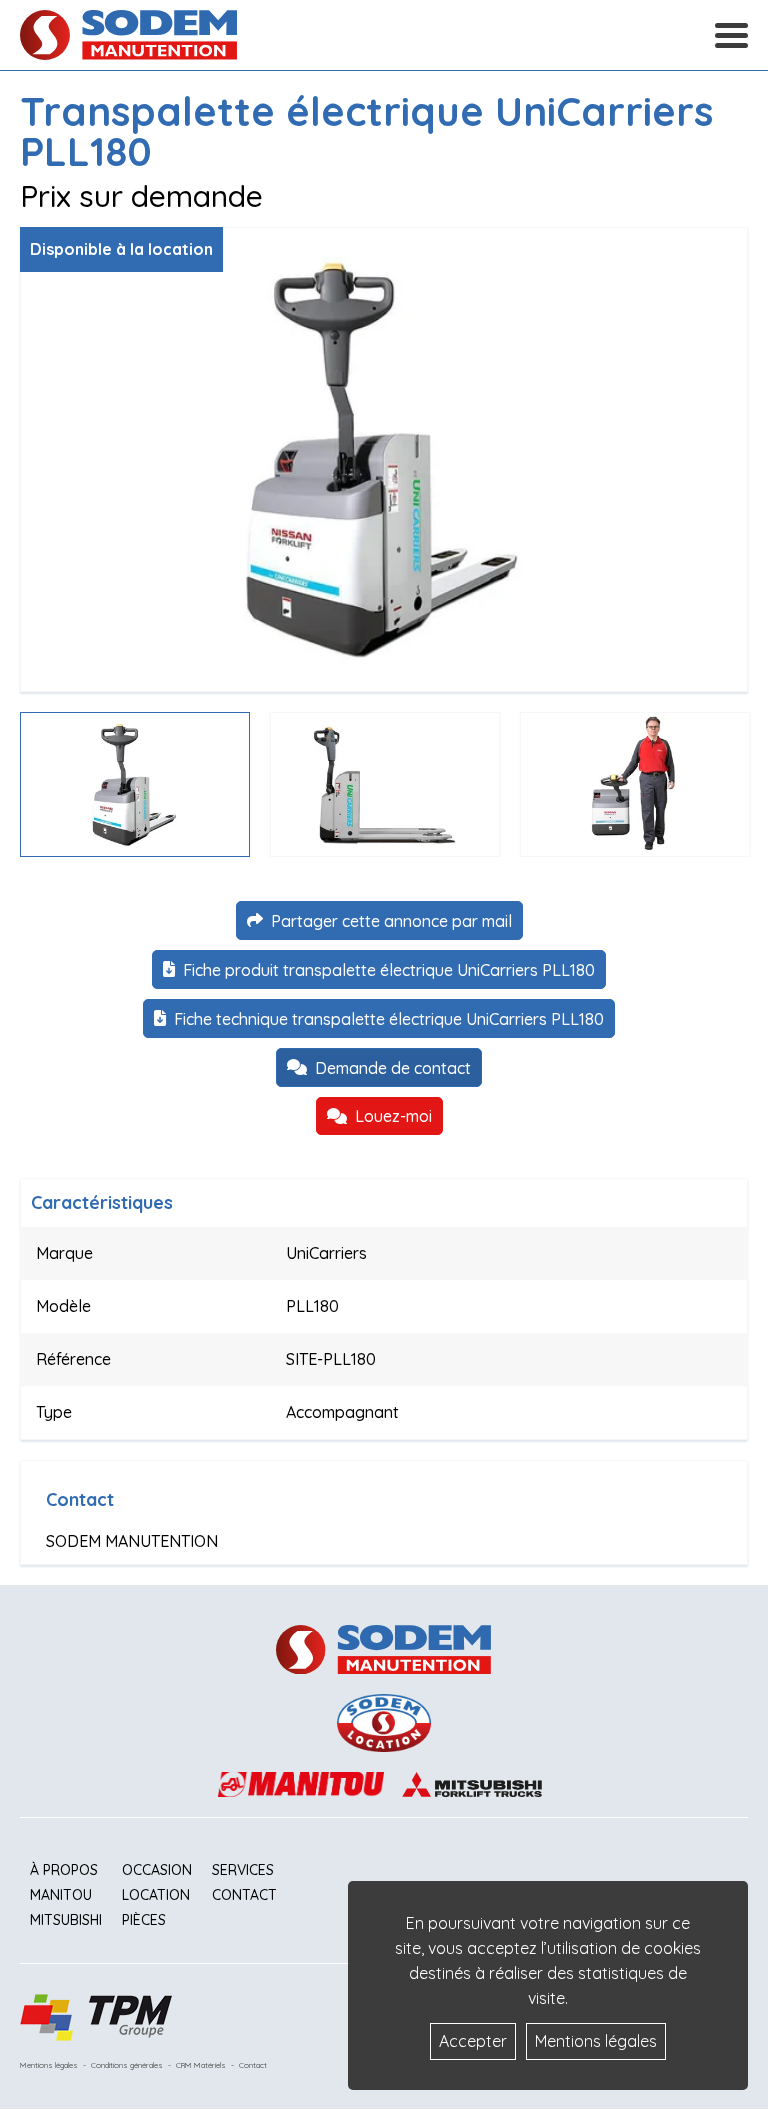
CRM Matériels (201, 2065)
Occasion (157, 1870)
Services (243, 1870)
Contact (244, 1895)
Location (156, 1895)
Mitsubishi (66, 1920)
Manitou (61, 1895)
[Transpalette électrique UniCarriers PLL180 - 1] (384, 459)
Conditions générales (127, 2065)
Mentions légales (49, 2065)
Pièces (144, 1920)
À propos (64, 1870)
